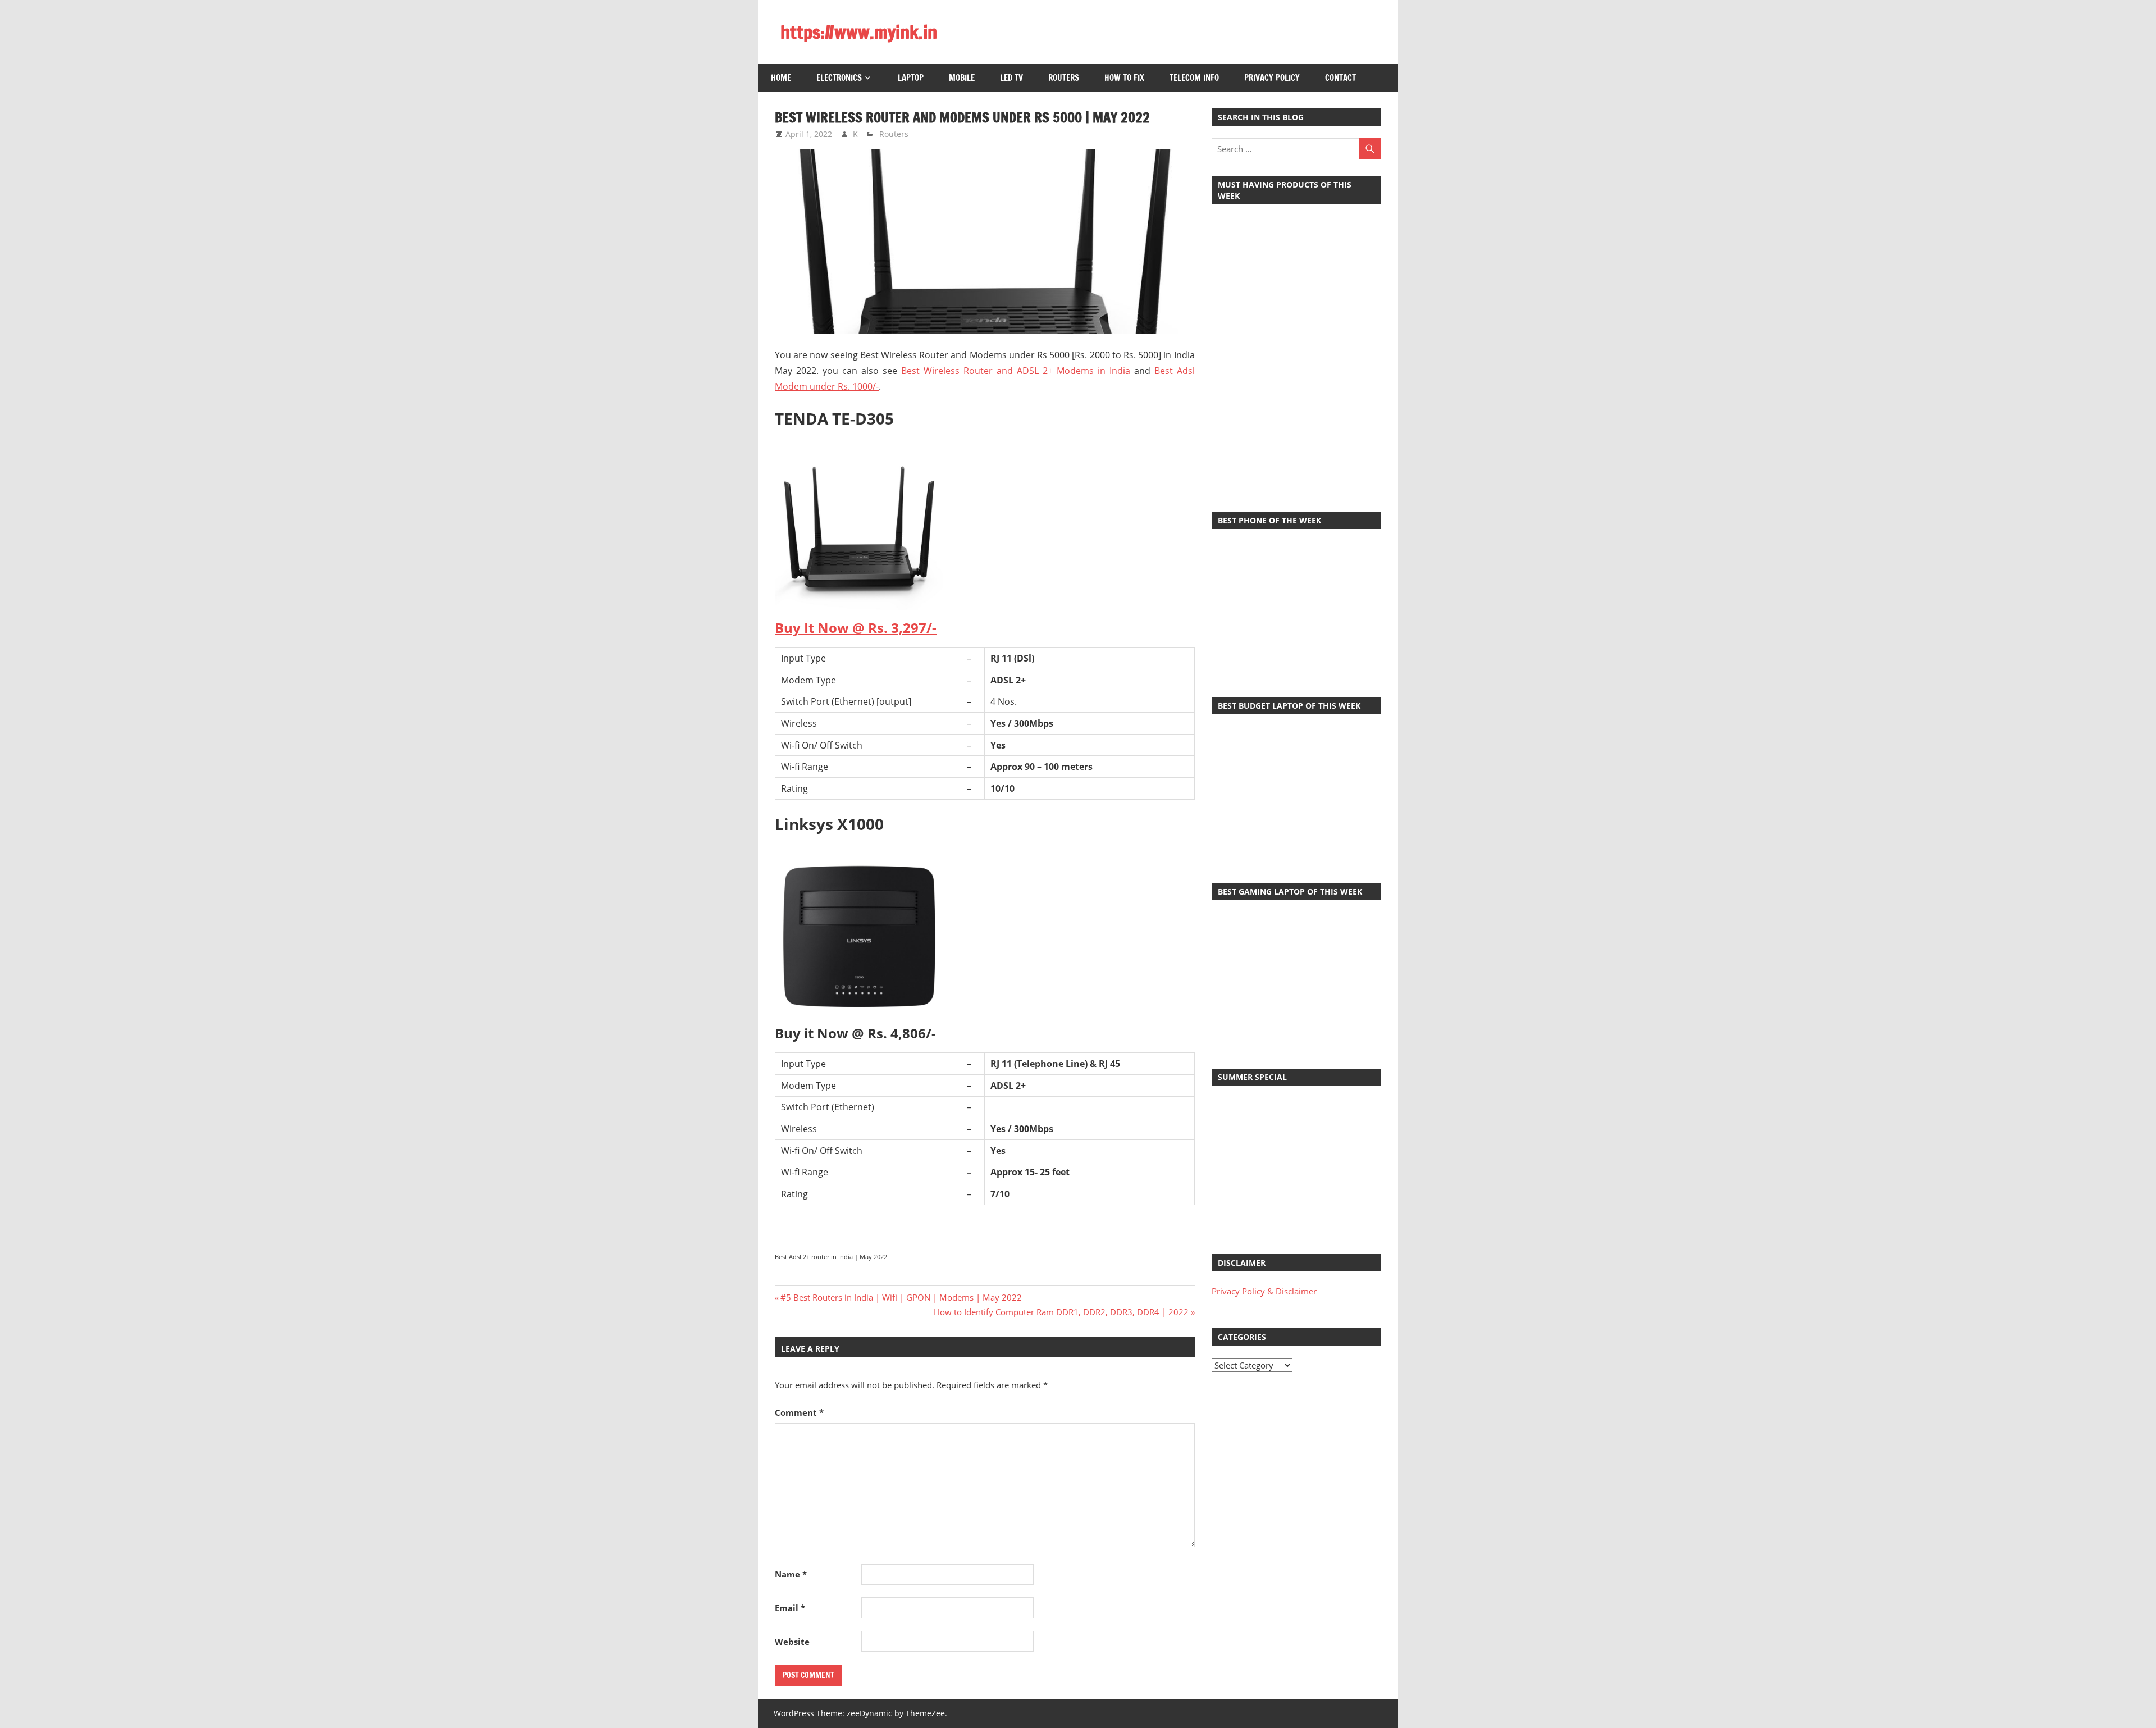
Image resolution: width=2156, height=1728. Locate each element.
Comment (799, 1412)
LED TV (1011, 78)
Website (792, 1642)
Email (790, 1608)
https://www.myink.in (859, 32)
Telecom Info (1194, 78)
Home (781, 78)
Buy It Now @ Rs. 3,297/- (856, 628)
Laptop (911, 78)
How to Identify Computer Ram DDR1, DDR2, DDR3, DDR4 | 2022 (1061, 1312)
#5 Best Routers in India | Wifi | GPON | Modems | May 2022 (901, 1297)
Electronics (839, 78)
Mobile (962, 78)
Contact (1340, 78)
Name (791, 1574)
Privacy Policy (1272, 78)
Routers (1064, 78)
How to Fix (1124, 78)
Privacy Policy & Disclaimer (1264, 1291)
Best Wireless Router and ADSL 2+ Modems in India (1016, 371)
